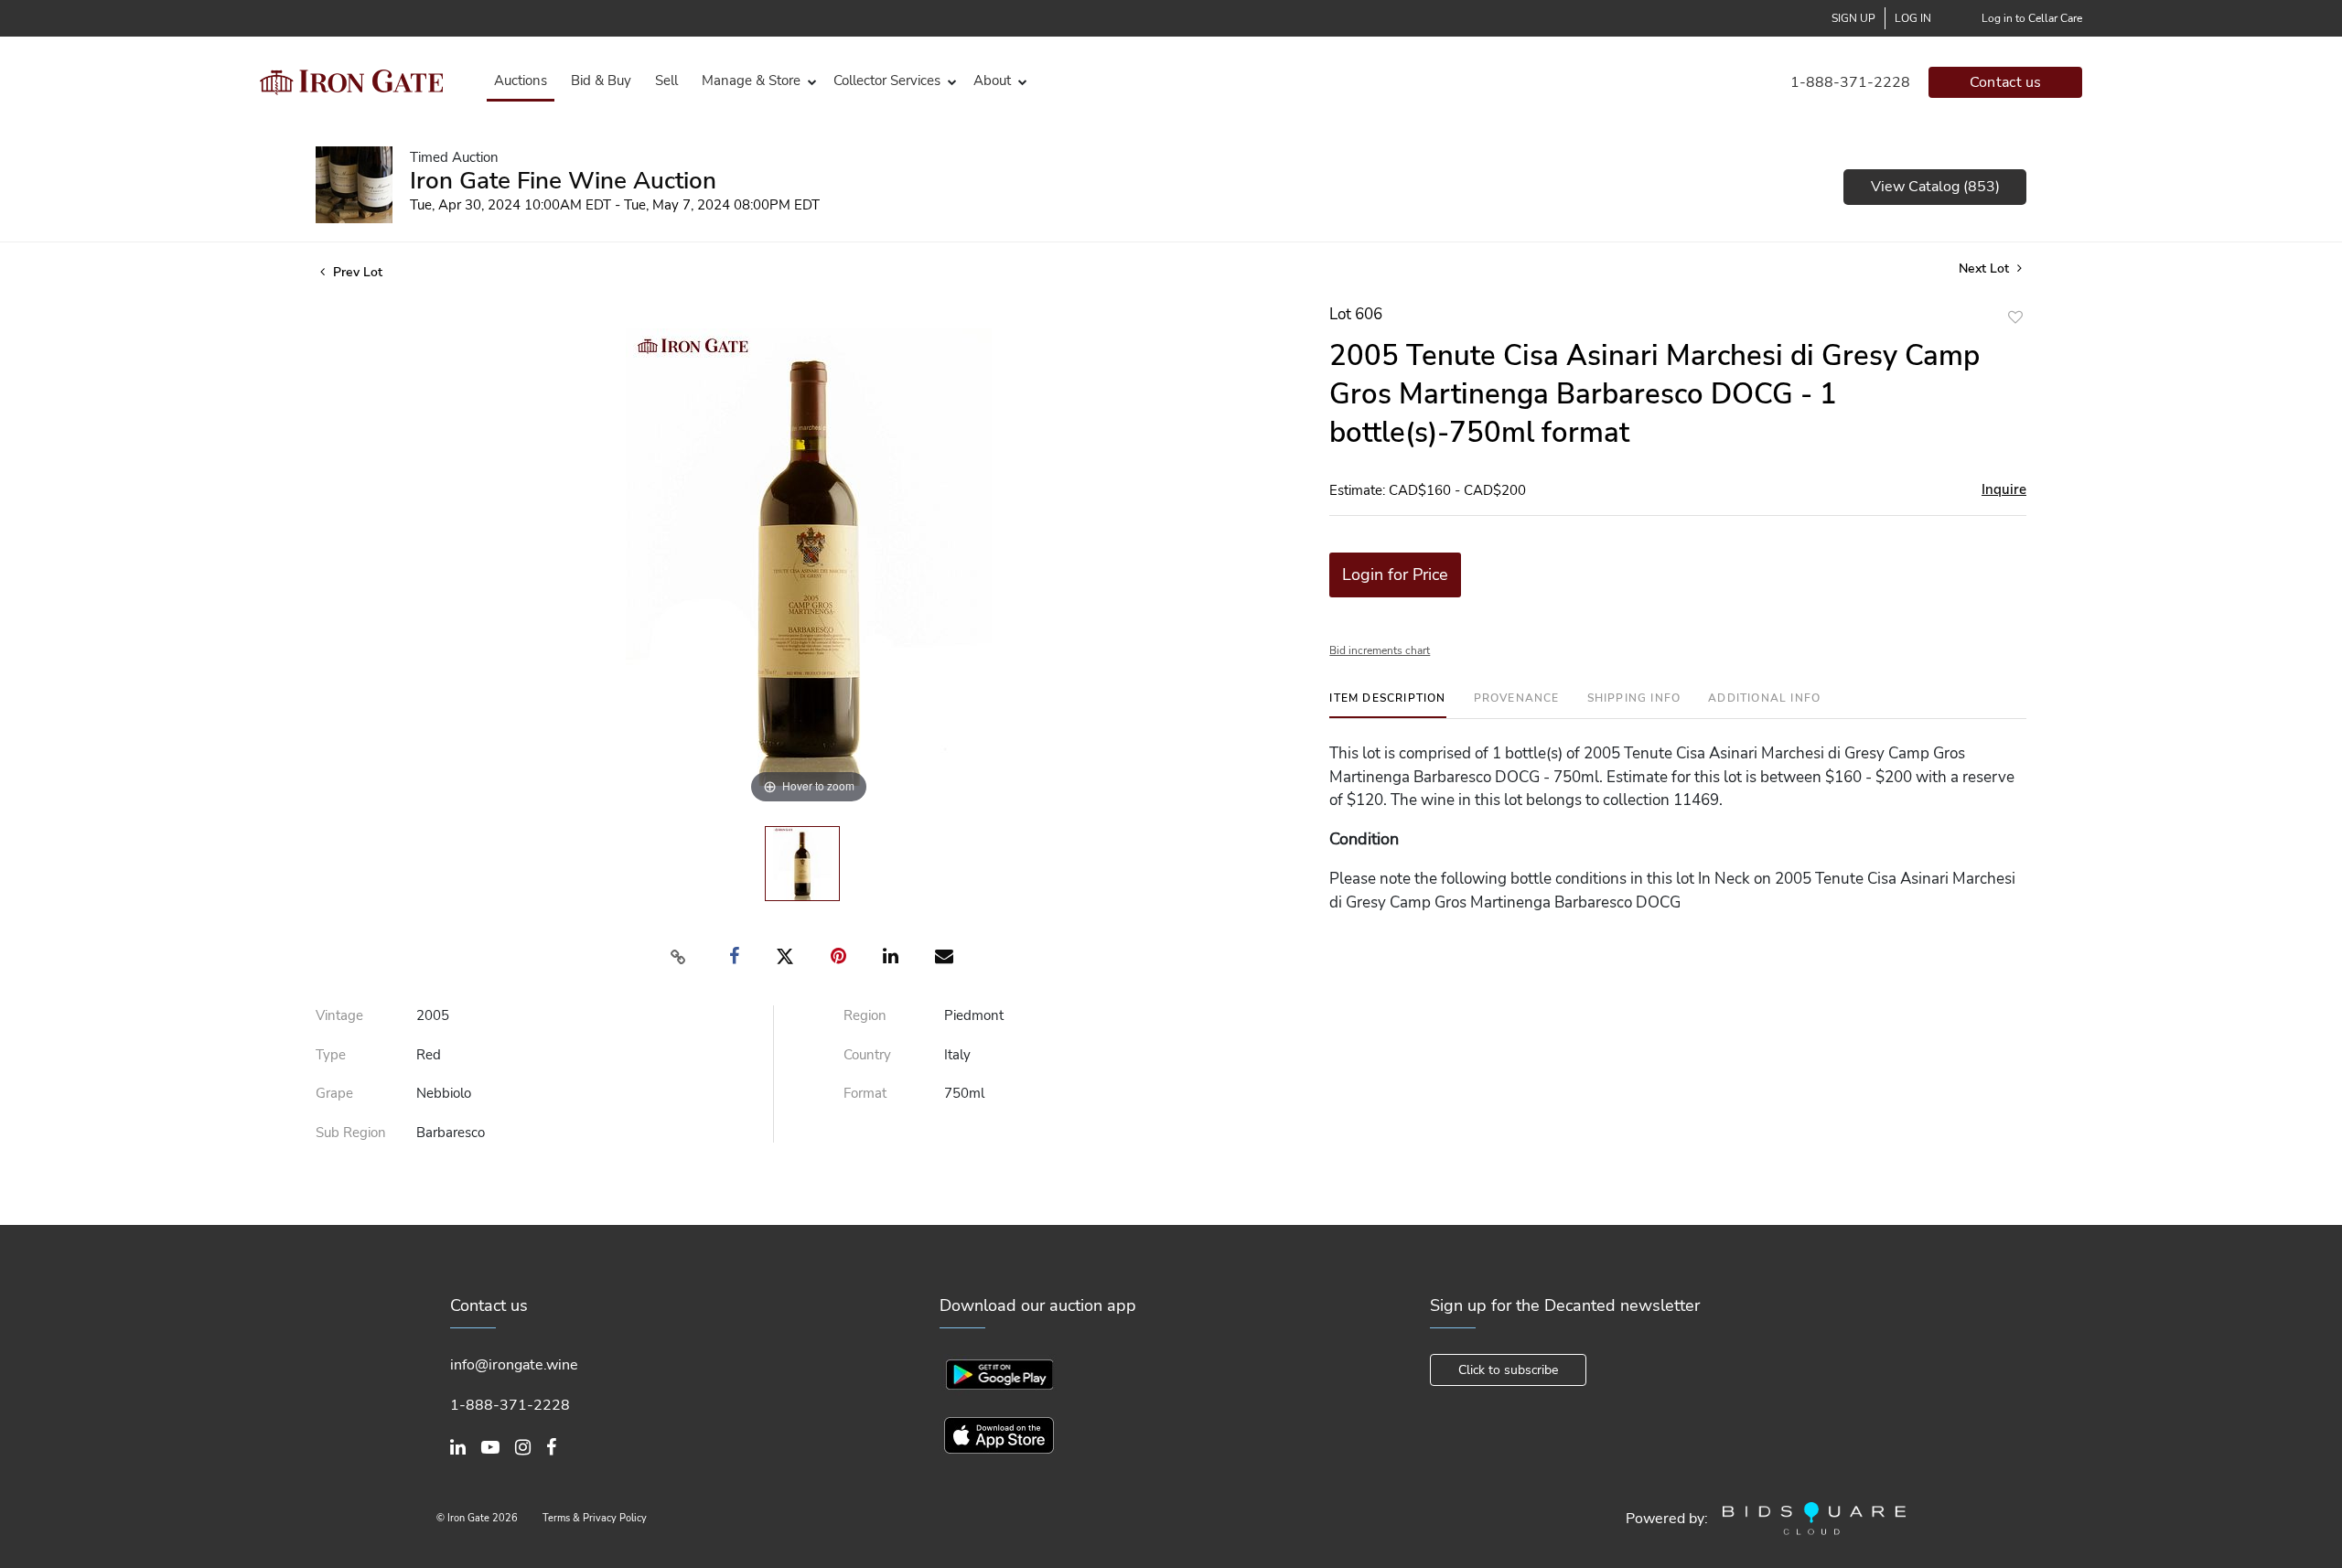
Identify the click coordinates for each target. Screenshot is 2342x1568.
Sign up (1853, 18)
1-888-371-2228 (1850, 82)
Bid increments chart (1380, 650)
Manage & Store (751, 81)
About (992, 81)
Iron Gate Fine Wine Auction (563, 181)
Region (865, 1015)
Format (865, 1093)
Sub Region (351, 1133)
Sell (666, 81)
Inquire (2004, 489)
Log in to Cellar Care (2032, 18)
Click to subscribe (1508, 1370)
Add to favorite (2015, 317)
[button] (756, 81)
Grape (334, 1093)
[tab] (1387, 705)
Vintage (339, 1015)
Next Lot (1986, 268)
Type (331, 1055)
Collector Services (887, 81)
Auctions (521, 81)
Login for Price (1395, 575)
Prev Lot (356, 272)
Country (867, 1055)
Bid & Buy (601, 81)
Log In (1913, 18)
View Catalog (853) (1935, 187)
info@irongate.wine (514, 1365)
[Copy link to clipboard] (679, 957)
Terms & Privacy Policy (595, 1518)
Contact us (2006, 82)
